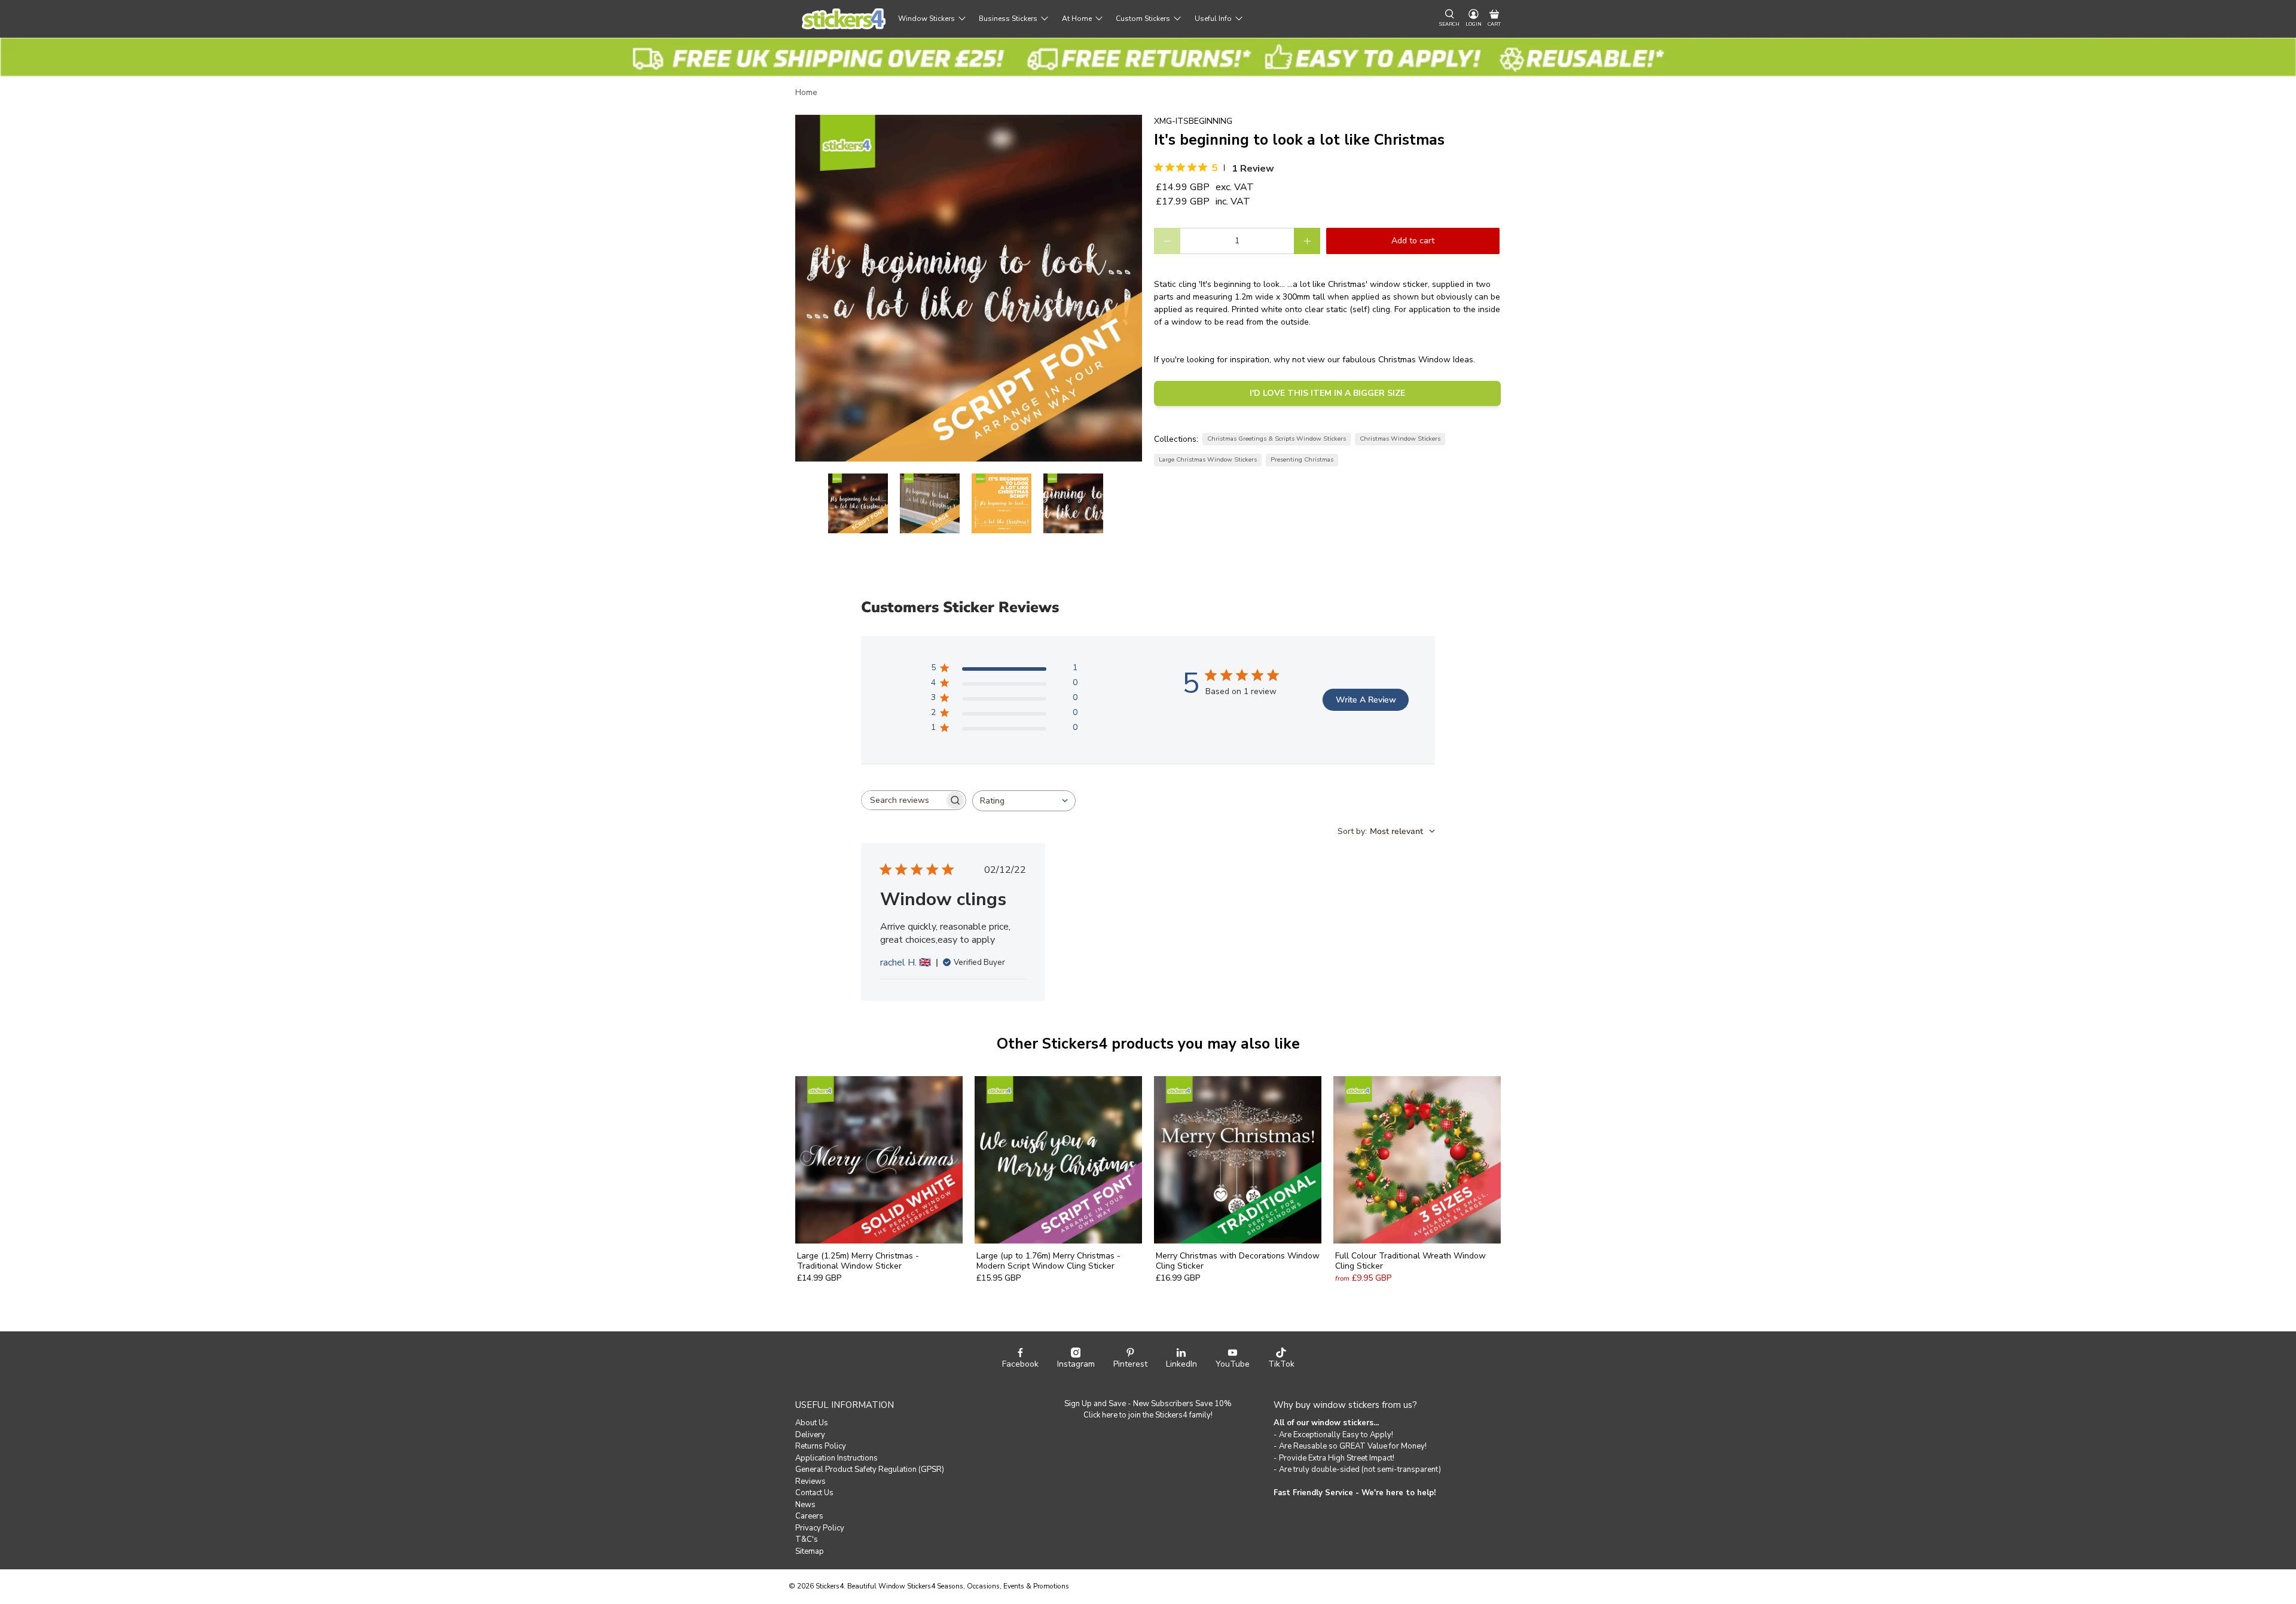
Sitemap (810, 1551)
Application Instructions (836, 1458)
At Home (1077, 19)
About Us (812, 1423)
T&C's (807, 1539)
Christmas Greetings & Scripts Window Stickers (1277, 439)
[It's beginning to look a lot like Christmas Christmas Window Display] (969, 288)
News (805, 1505)
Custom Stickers (1143, 19)
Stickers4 (830, 1586)
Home (806, 93)
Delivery (810, 1435)
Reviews (810, 1481)
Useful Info (1213, 19)
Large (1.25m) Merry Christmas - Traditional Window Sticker (858, 1261)
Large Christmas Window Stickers (1208, 459)
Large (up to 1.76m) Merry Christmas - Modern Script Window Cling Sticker (1048, 1261)
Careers (809, 1516)
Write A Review (1366, 700)
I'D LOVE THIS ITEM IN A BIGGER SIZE (1327, 393)
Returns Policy (821, 1446)
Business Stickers (1008, 19)
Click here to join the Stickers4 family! (1148, 1415)
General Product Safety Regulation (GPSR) (870, 1469)
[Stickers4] (844, 19)
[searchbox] (903, 800)
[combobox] (1024, 801)
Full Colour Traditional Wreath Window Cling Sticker (1410, 1261)
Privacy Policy (820, 1528)
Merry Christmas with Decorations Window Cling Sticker (1238, 1261)
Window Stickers (926, 19)
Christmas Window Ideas (1426, 360)
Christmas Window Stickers (1400, 439)
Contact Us (814, 1493)
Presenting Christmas (1302, 459)
